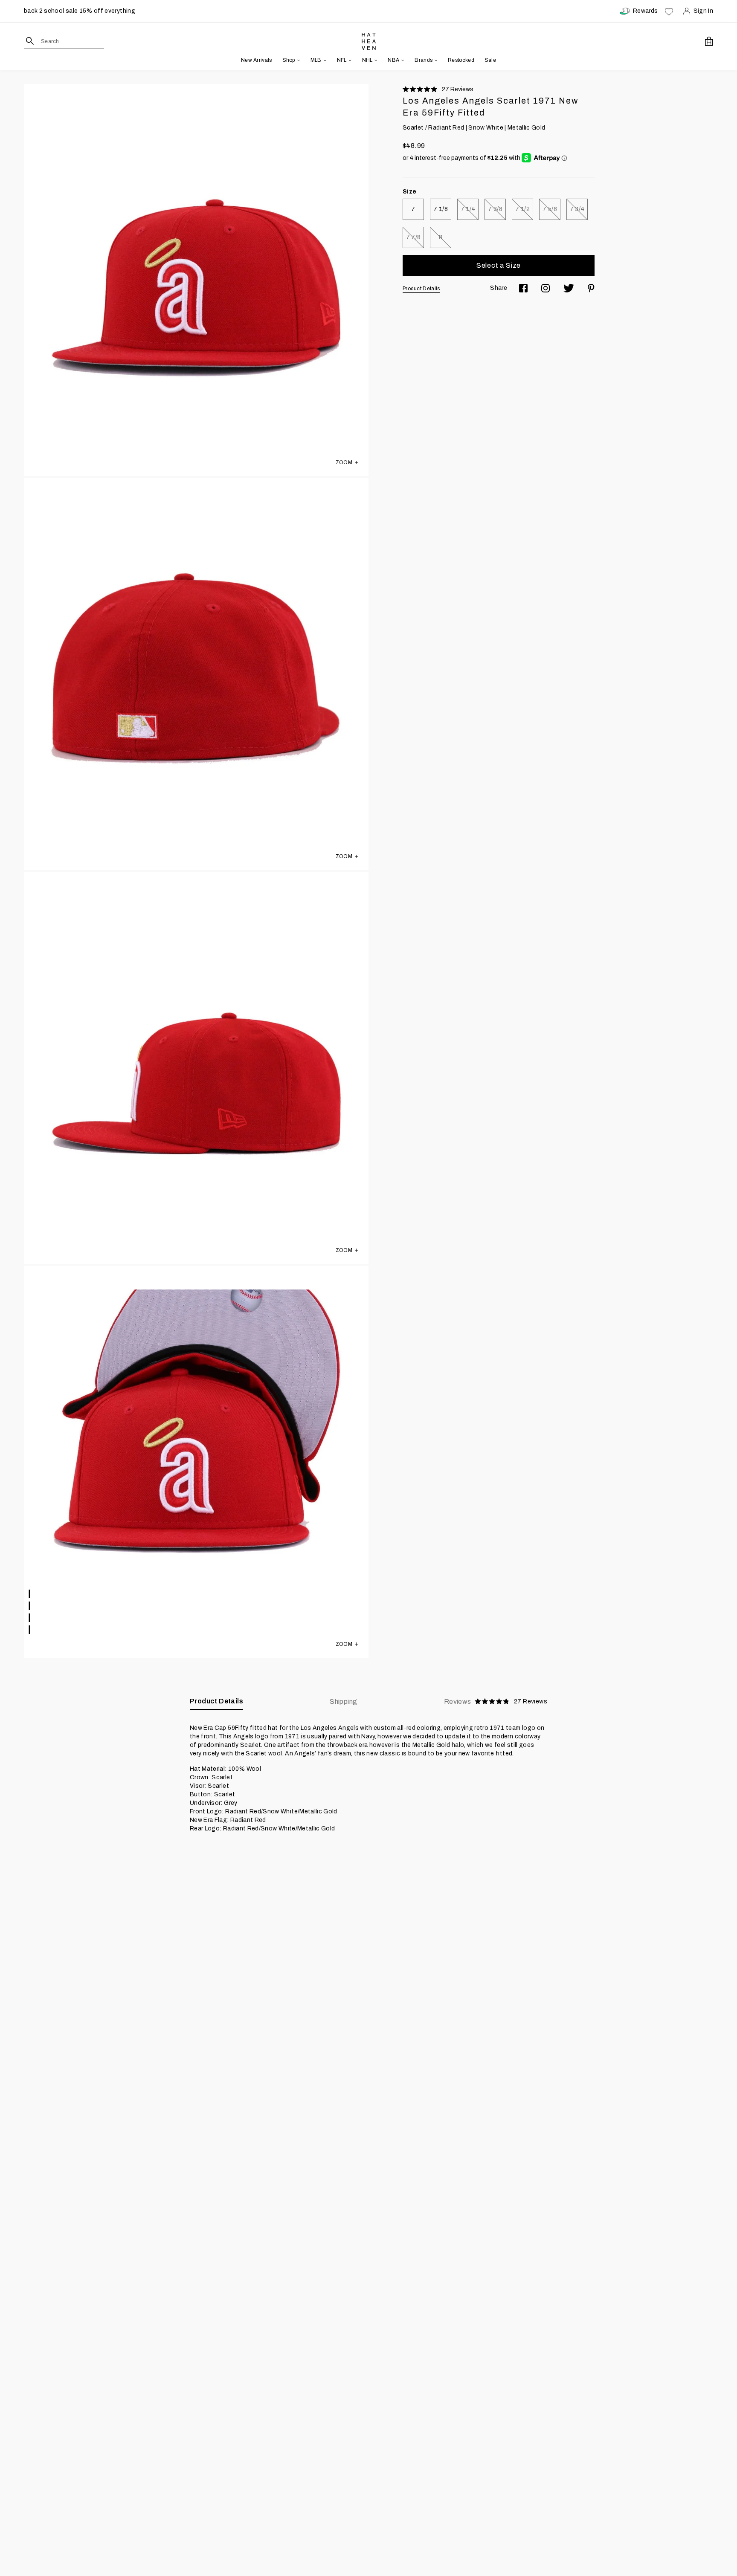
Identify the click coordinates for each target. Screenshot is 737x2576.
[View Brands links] (435, 60)
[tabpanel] (368, 1778)
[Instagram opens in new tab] (545, 288)
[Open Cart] (709, 41)
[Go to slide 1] (30, 1594)
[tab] (496, 1702)
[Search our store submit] (30, 41)
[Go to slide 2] (30, 1606)
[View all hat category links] (298, 60)
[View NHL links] (375, 60)
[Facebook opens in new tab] (523, 288)
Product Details (421, 289)
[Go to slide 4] (30, 1630)
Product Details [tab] (216, 1701)
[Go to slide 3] (30, 1618)
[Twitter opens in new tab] (569, 288)
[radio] (413, 209)
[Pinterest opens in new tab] (591, 288)
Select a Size (499, 265)
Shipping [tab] (343, 1701)
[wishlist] (669, 11)
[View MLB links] (324, 60)
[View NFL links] (349, 60)
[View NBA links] (402, 60)
